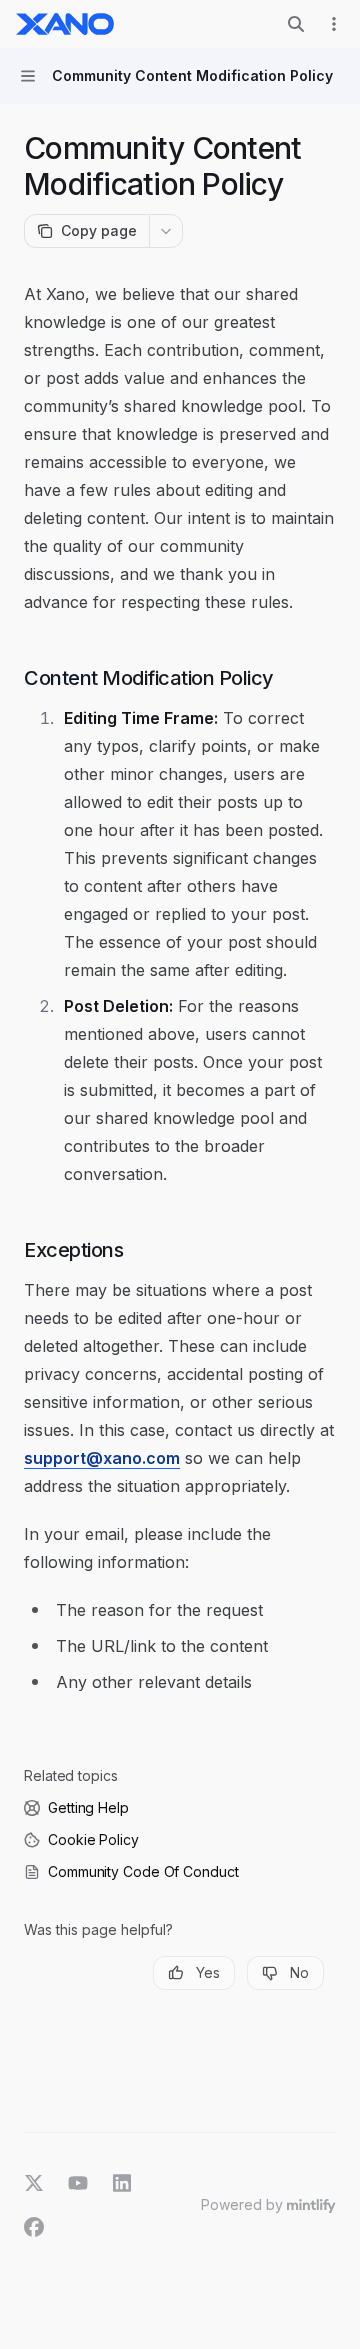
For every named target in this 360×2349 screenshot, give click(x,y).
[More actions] (334, 24)
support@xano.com (102, 1458)
